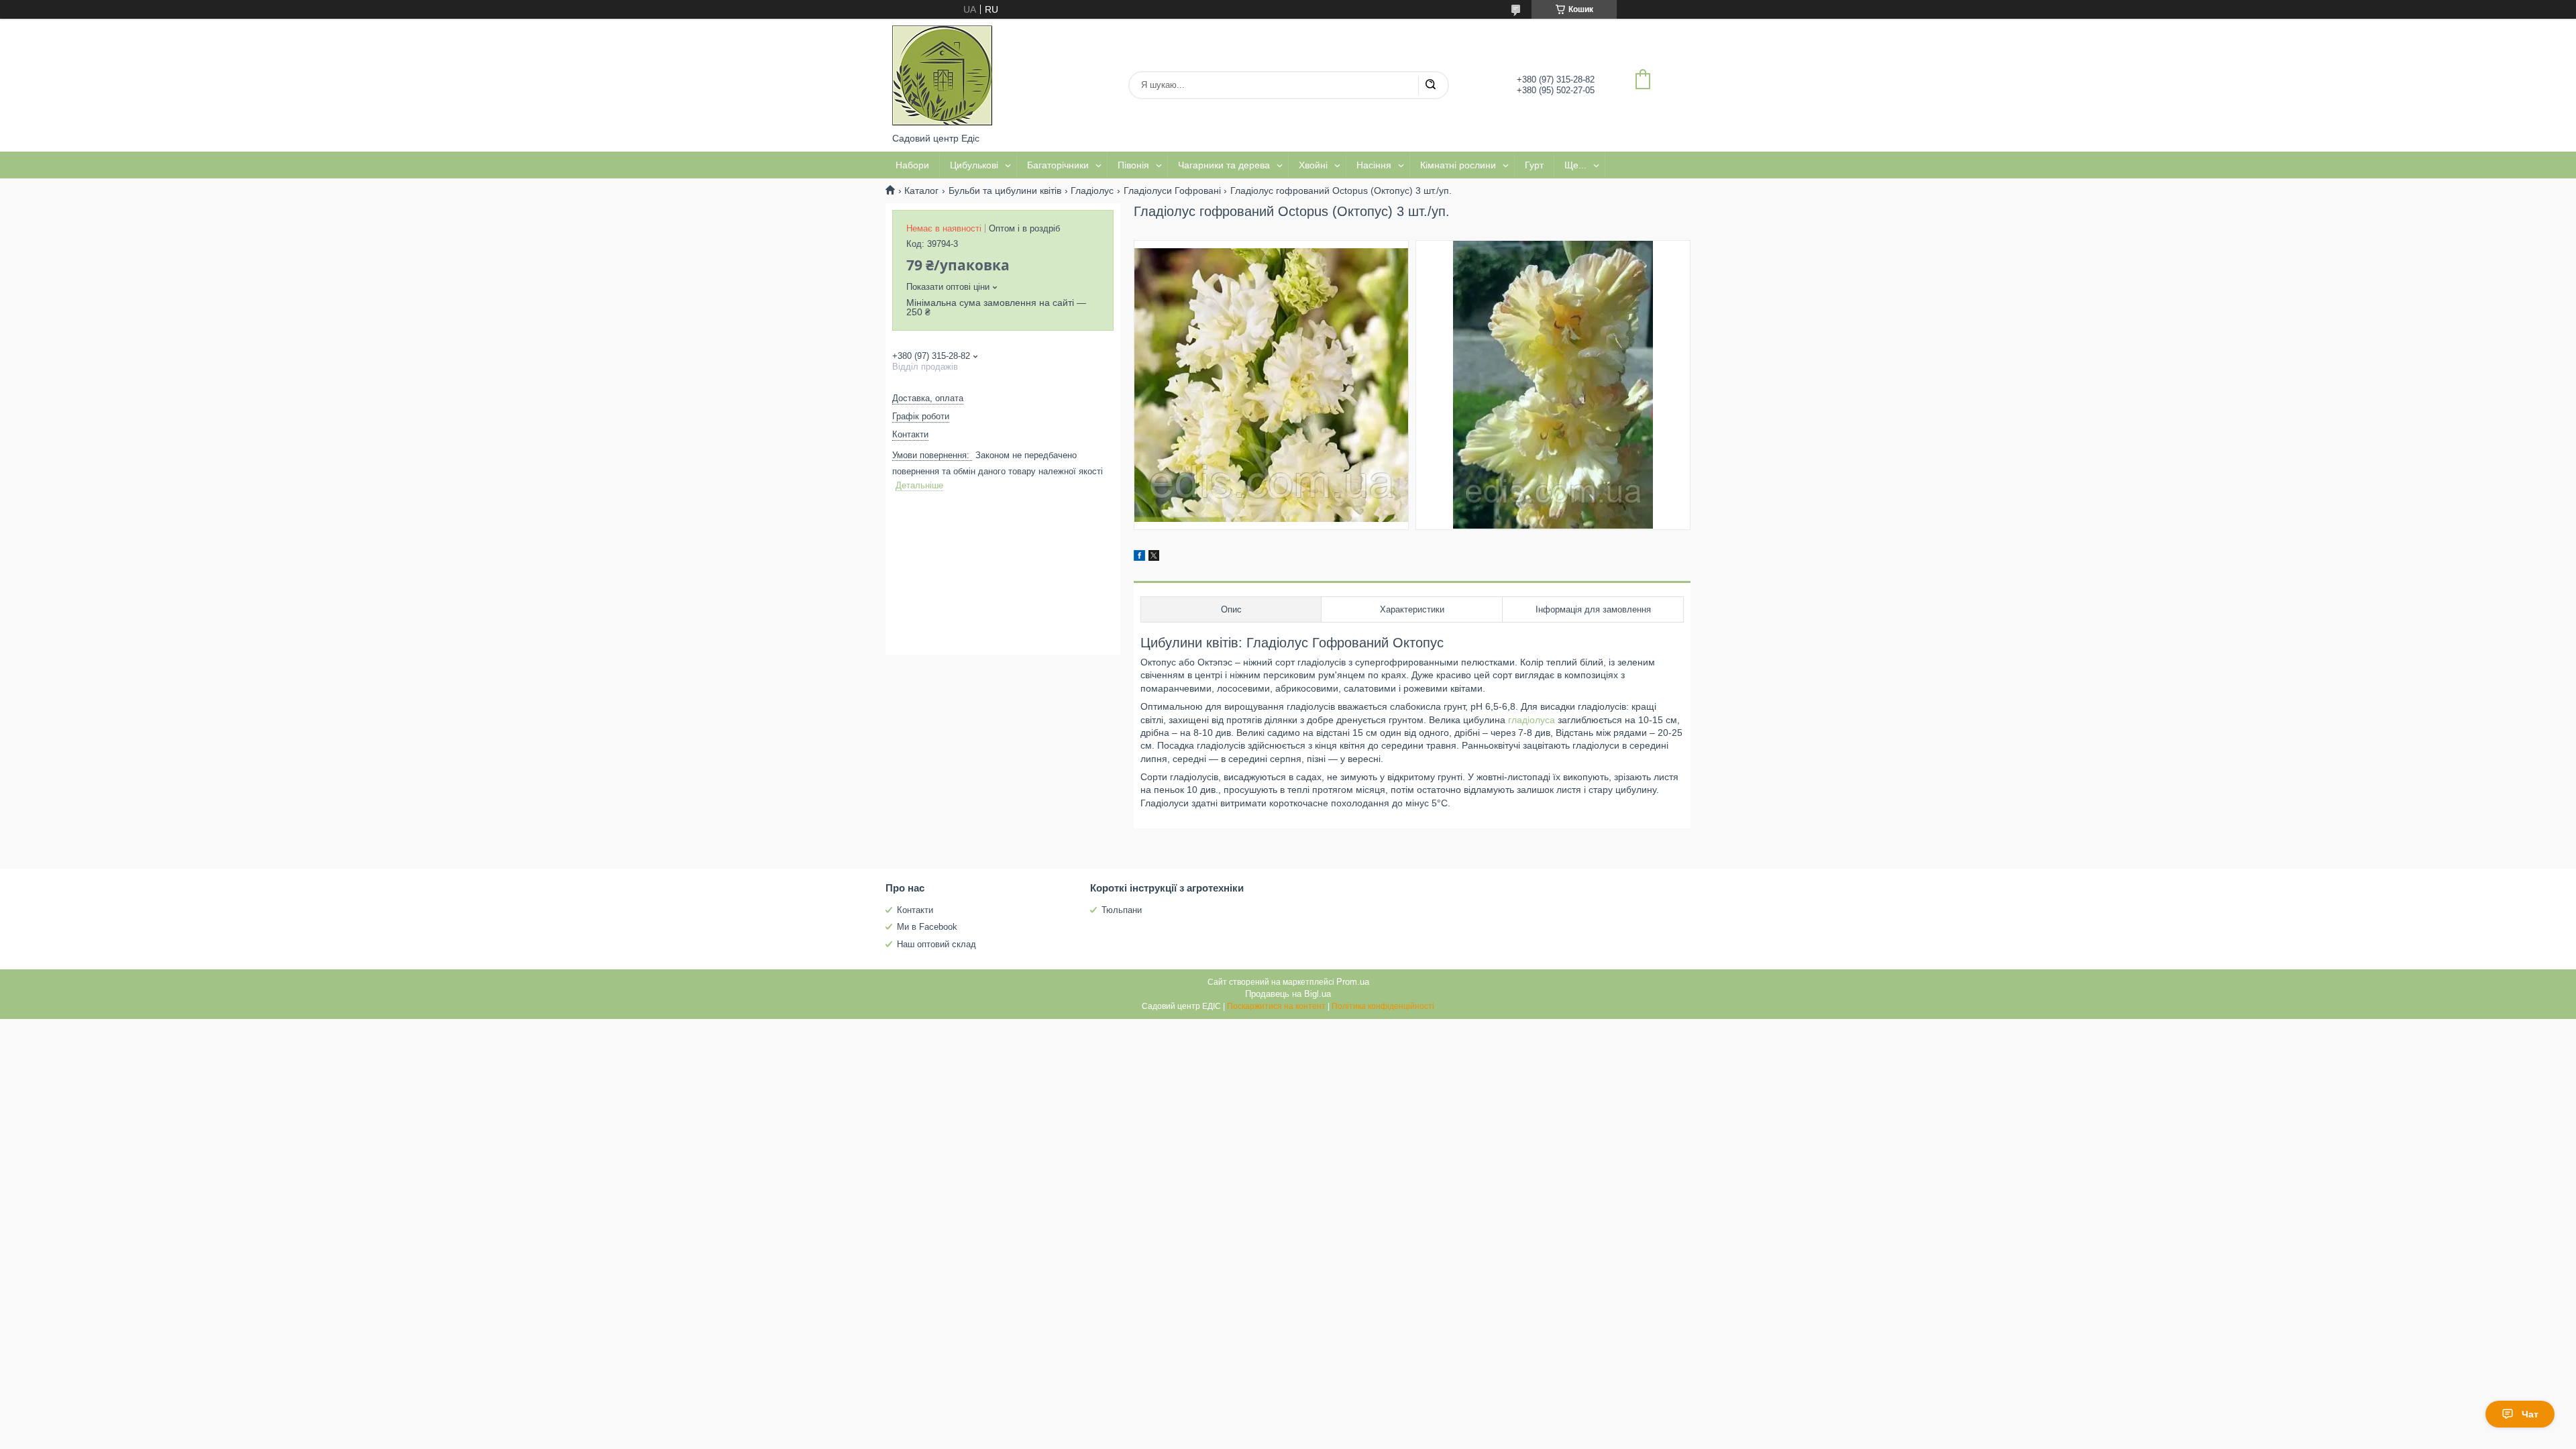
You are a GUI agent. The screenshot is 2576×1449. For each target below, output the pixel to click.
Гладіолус (1092, 191)
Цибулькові (974, 165)
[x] (1154, 557)
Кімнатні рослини (1458, 165)
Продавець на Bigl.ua (1288, 994)
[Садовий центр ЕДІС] (943, 76)
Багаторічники (1058, 165)
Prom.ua (1353, 982)
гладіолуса (1532, 720)
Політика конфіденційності (1383, 1006)
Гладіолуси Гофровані (1172, 191)
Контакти (915, 910)
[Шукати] (1430, 85)
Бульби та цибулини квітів (1005, 191)
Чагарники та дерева (1224, 165)
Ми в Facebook (927, 927)
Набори (912, 165)
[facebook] (1139, 557)
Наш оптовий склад (936, 944)
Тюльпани (1122, 910)
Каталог (921, 191)
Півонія (1133, 165)
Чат (2530, 1414)
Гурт (1534, 165)
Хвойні (1313, 165)
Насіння (1374, 165)
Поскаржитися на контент (1276, 1006)
